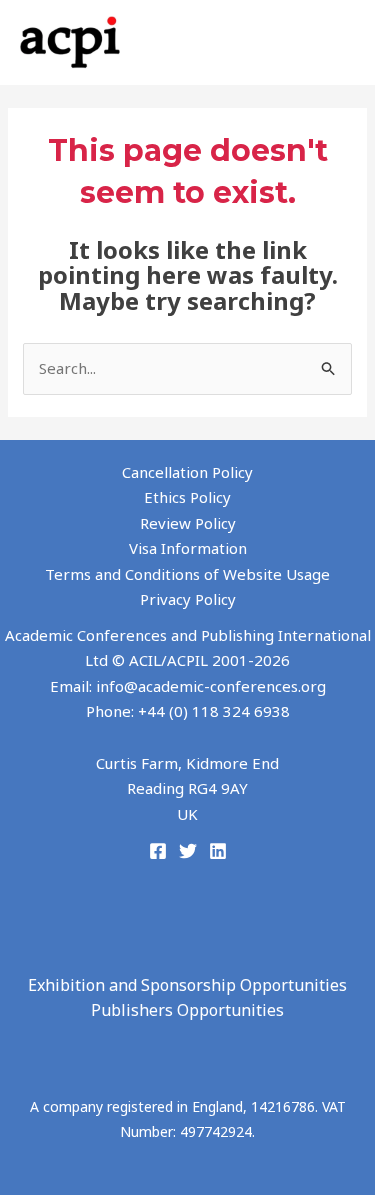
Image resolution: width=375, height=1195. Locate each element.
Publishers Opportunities (187, 1010)
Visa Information (188, 548)
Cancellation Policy (187, 472)
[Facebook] (158, 851)
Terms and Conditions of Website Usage (187, 574)
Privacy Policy (188, 599)
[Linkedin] (218, 851)
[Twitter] (188, 851)
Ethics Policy (187, 497)
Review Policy (188, 523)
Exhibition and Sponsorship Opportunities (187, 985)
